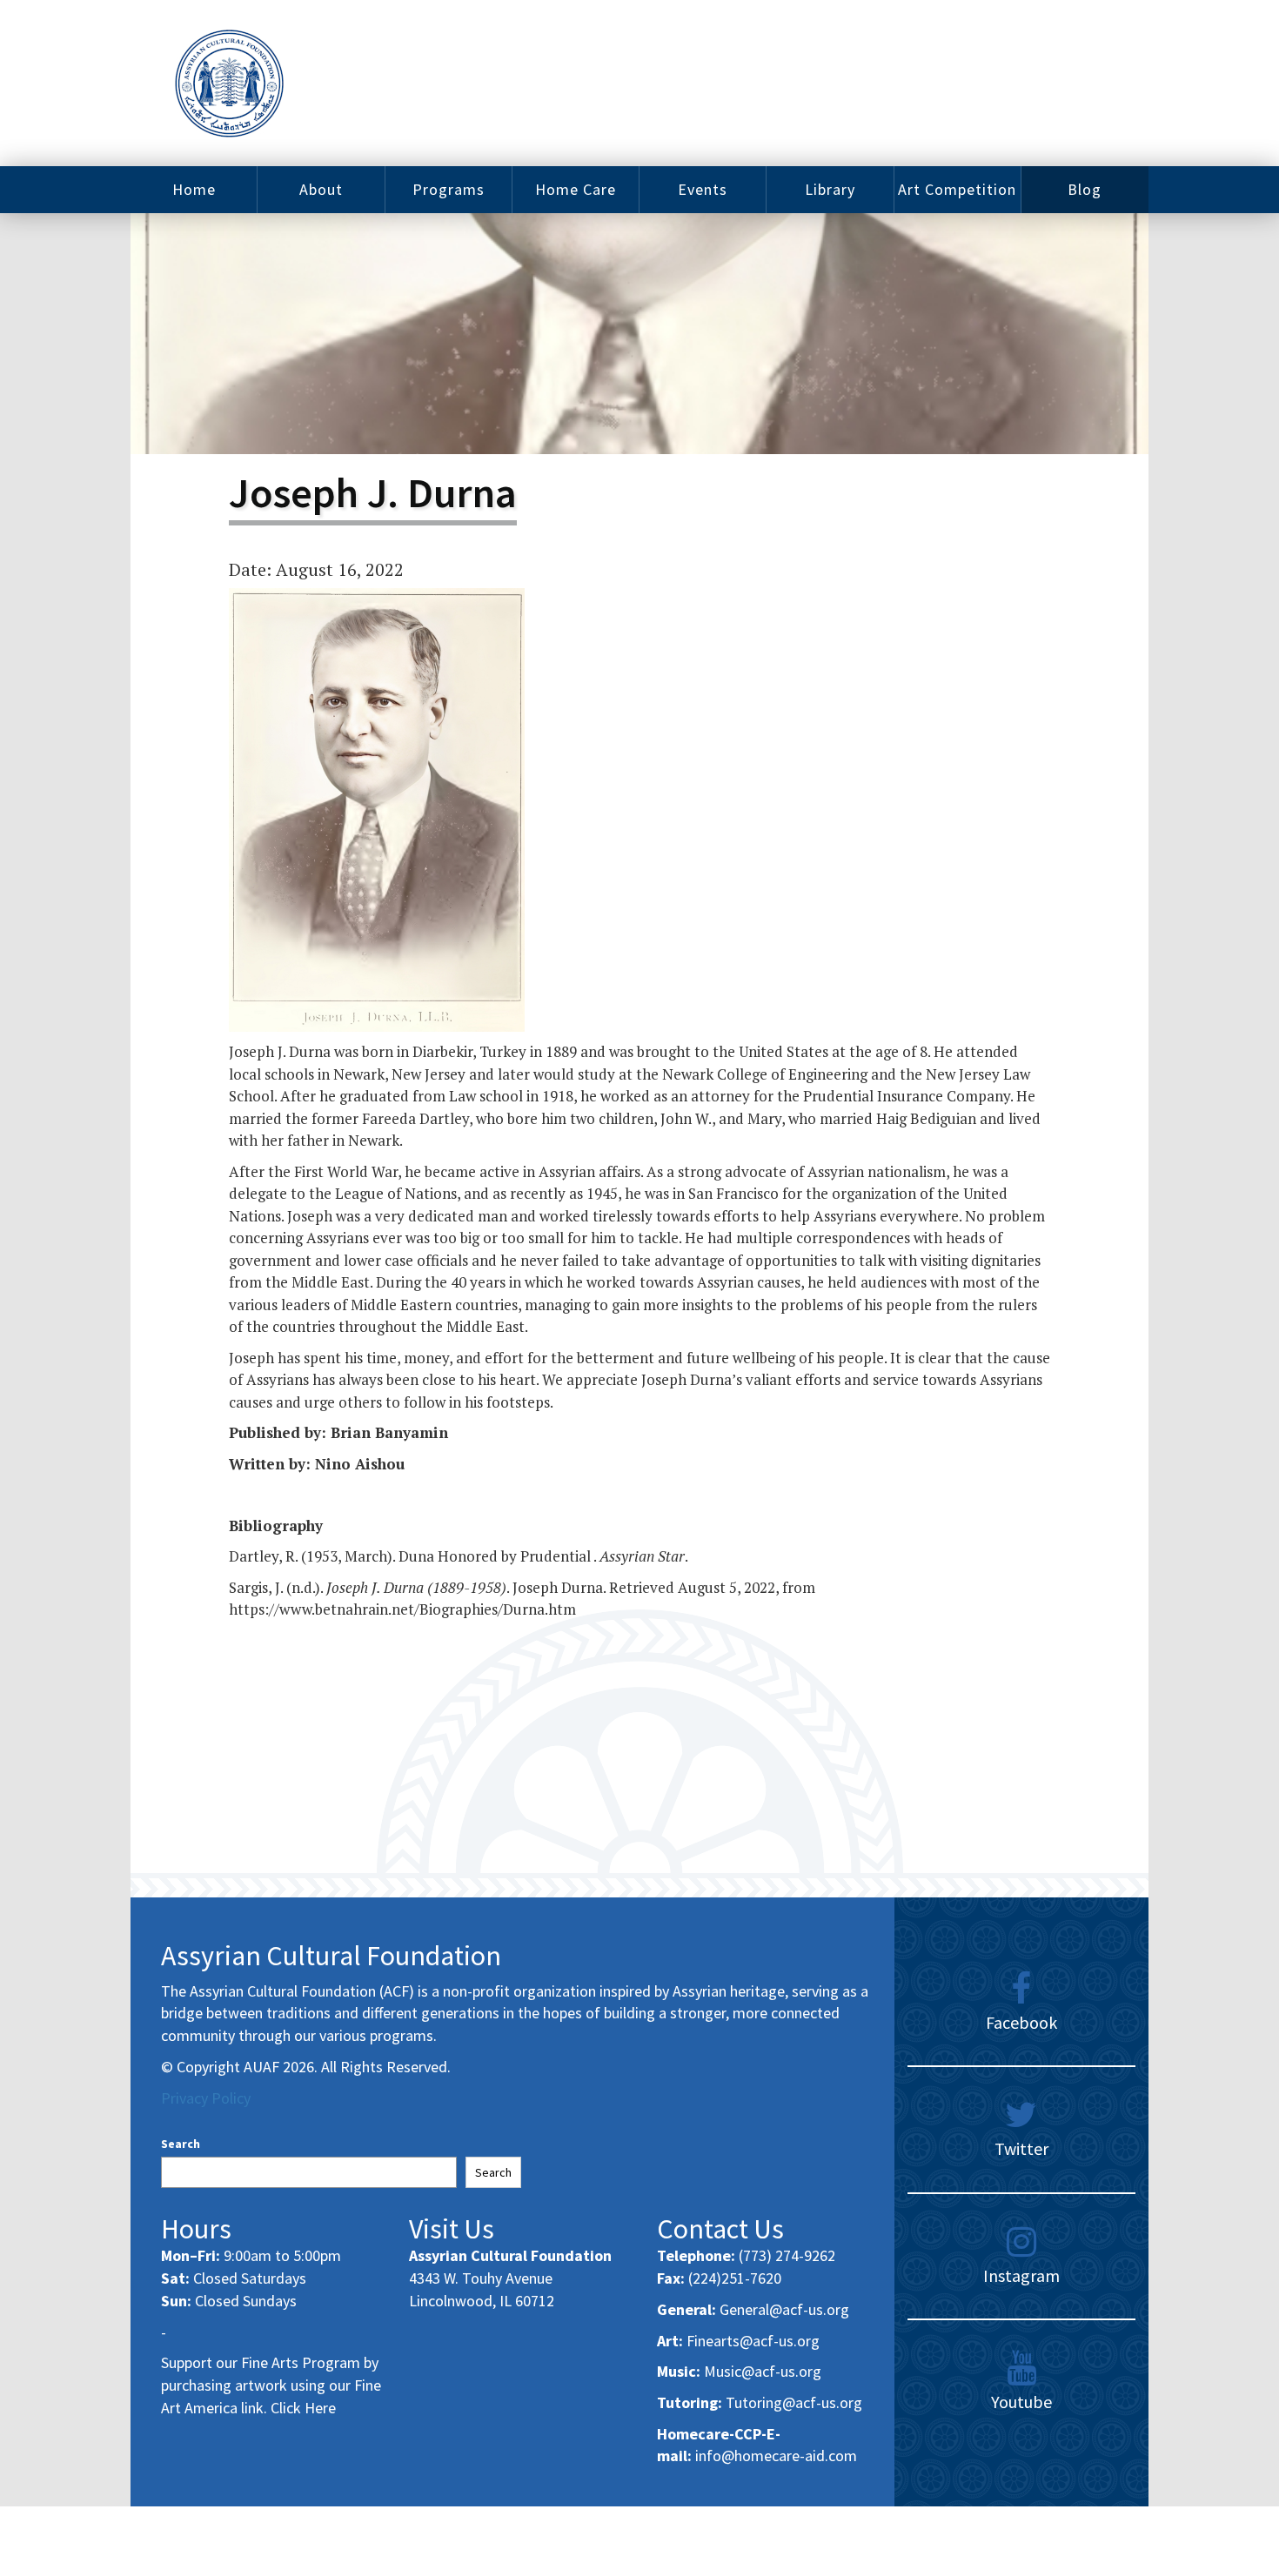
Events (703, 189)
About (321, 189)
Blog (1085, 189)
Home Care (576, 189)
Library (830, 189)
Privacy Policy (206, 2098)
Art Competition (957, 189)
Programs (449, 189)
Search (181, 2144)
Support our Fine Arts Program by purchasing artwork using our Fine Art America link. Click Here (271, 2385)
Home (194, 189)
